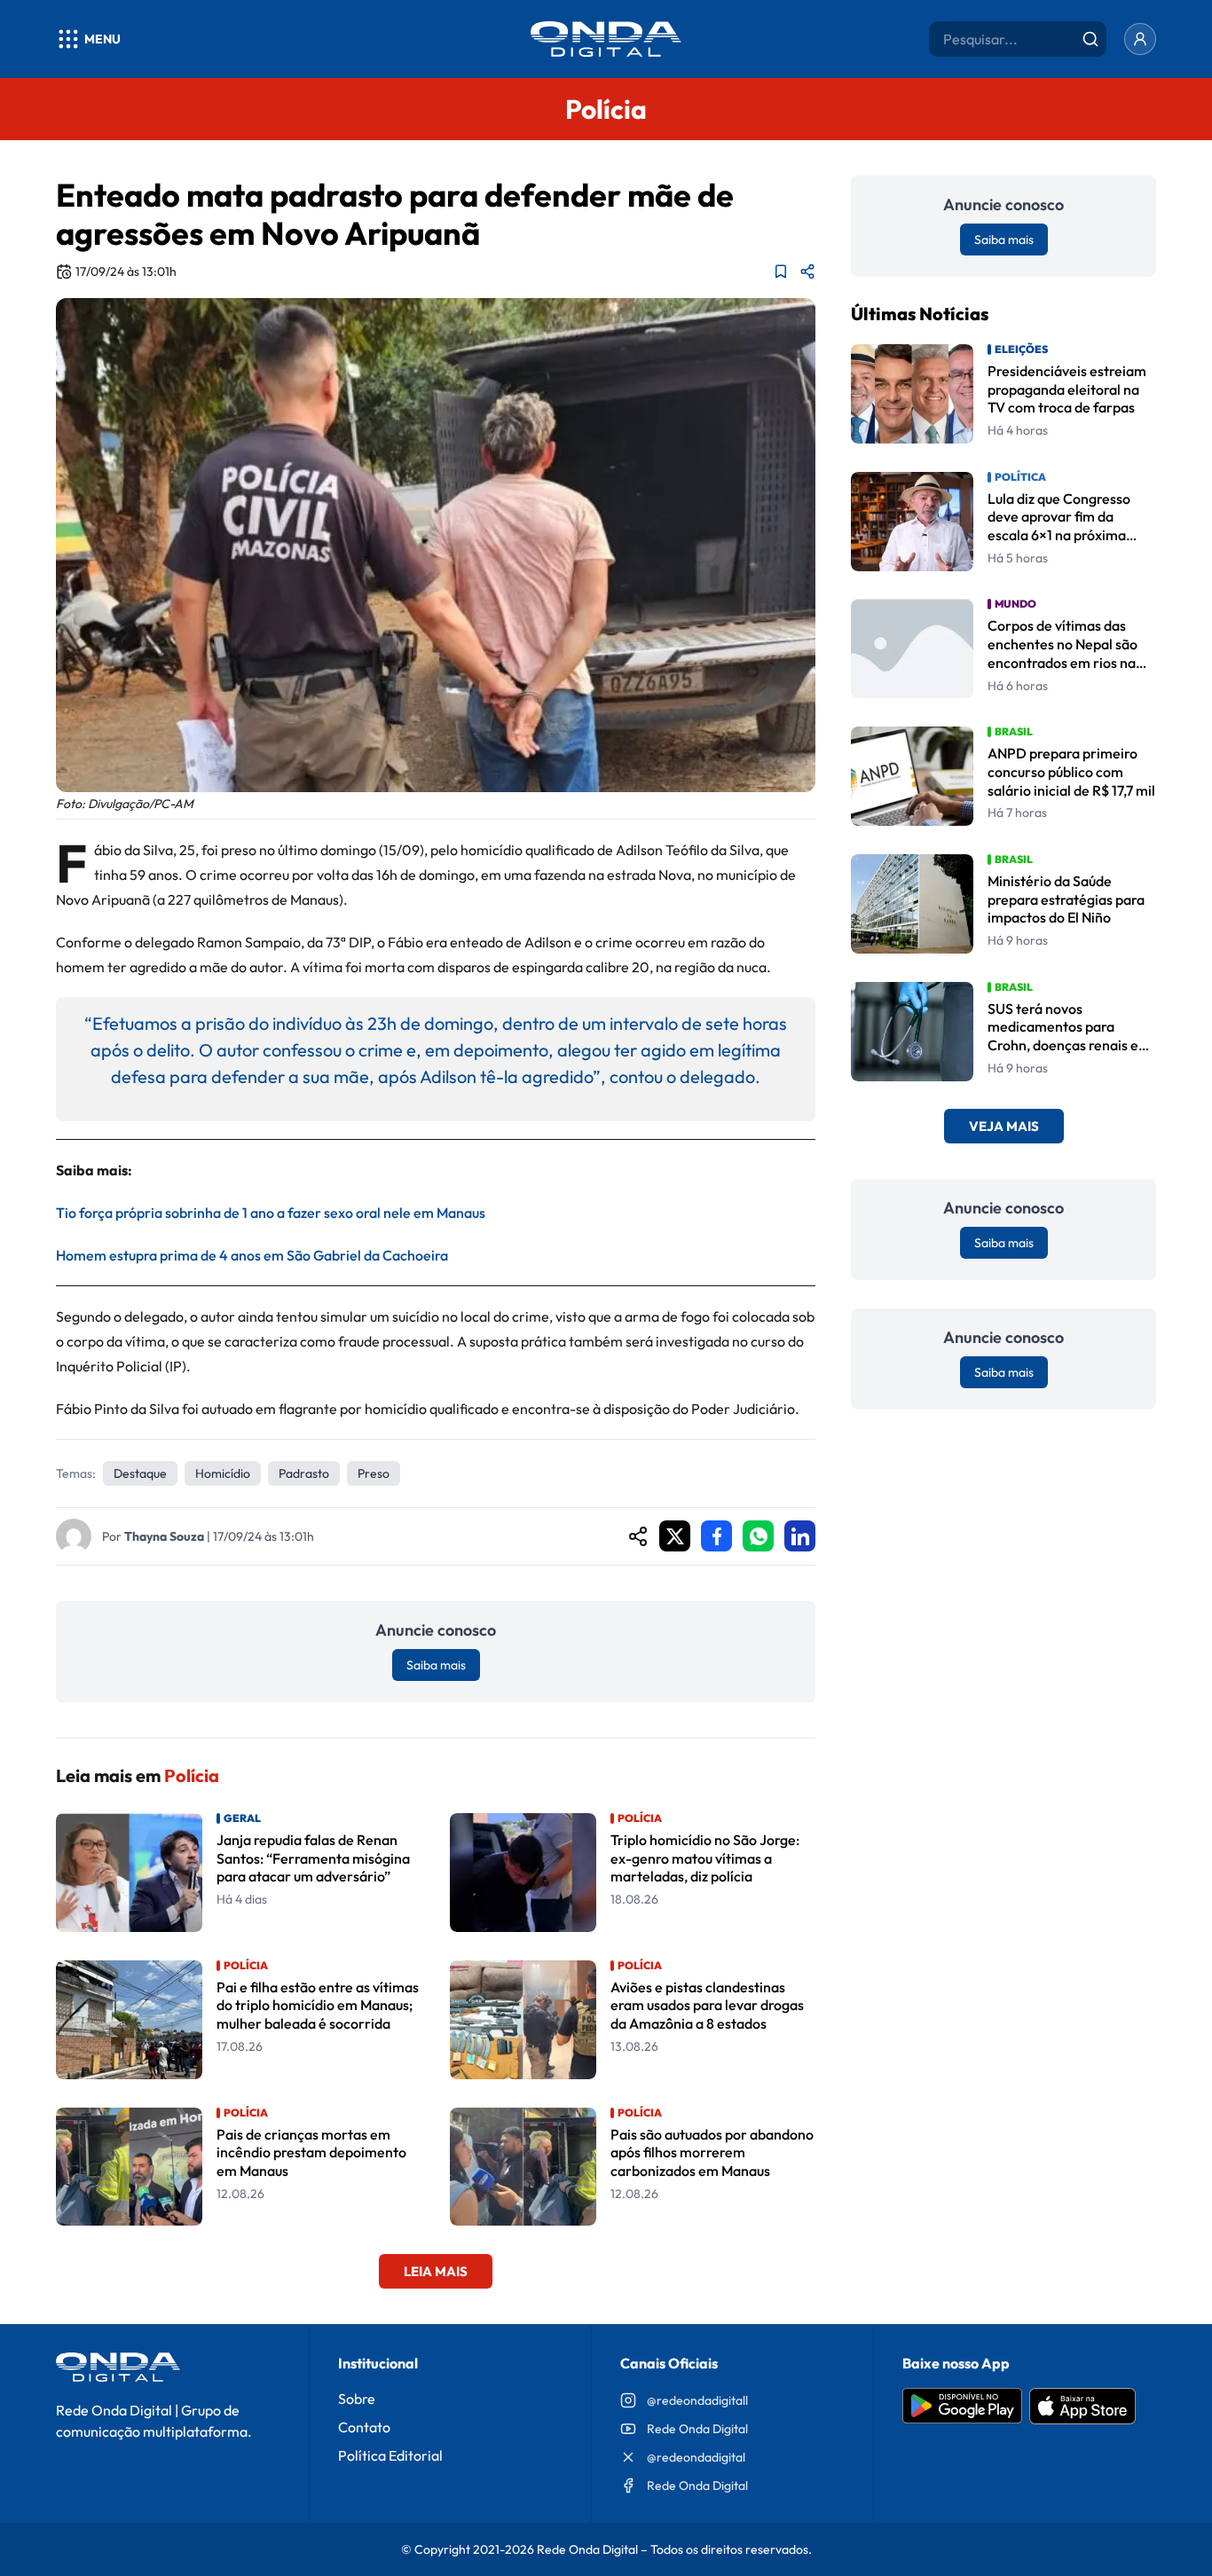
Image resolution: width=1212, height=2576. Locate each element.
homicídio (223, 1473)
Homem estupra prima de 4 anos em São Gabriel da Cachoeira (252, 1255)
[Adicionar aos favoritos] (781, 271)
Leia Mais (436, 2271)
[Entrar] (1140, 39)
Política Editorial (390, 2455)
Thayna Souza (164, 1536)
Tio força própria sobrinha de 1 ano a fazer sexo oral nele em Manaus (271, 1213)
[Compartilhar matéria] (807, 271)
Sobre (357, 2399)
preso (374, 1473)
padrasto (304, 1473)
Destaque (140, 1473)
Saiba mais (436, 1665)
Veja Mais (1004, 1127)
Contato (364, 2427)
